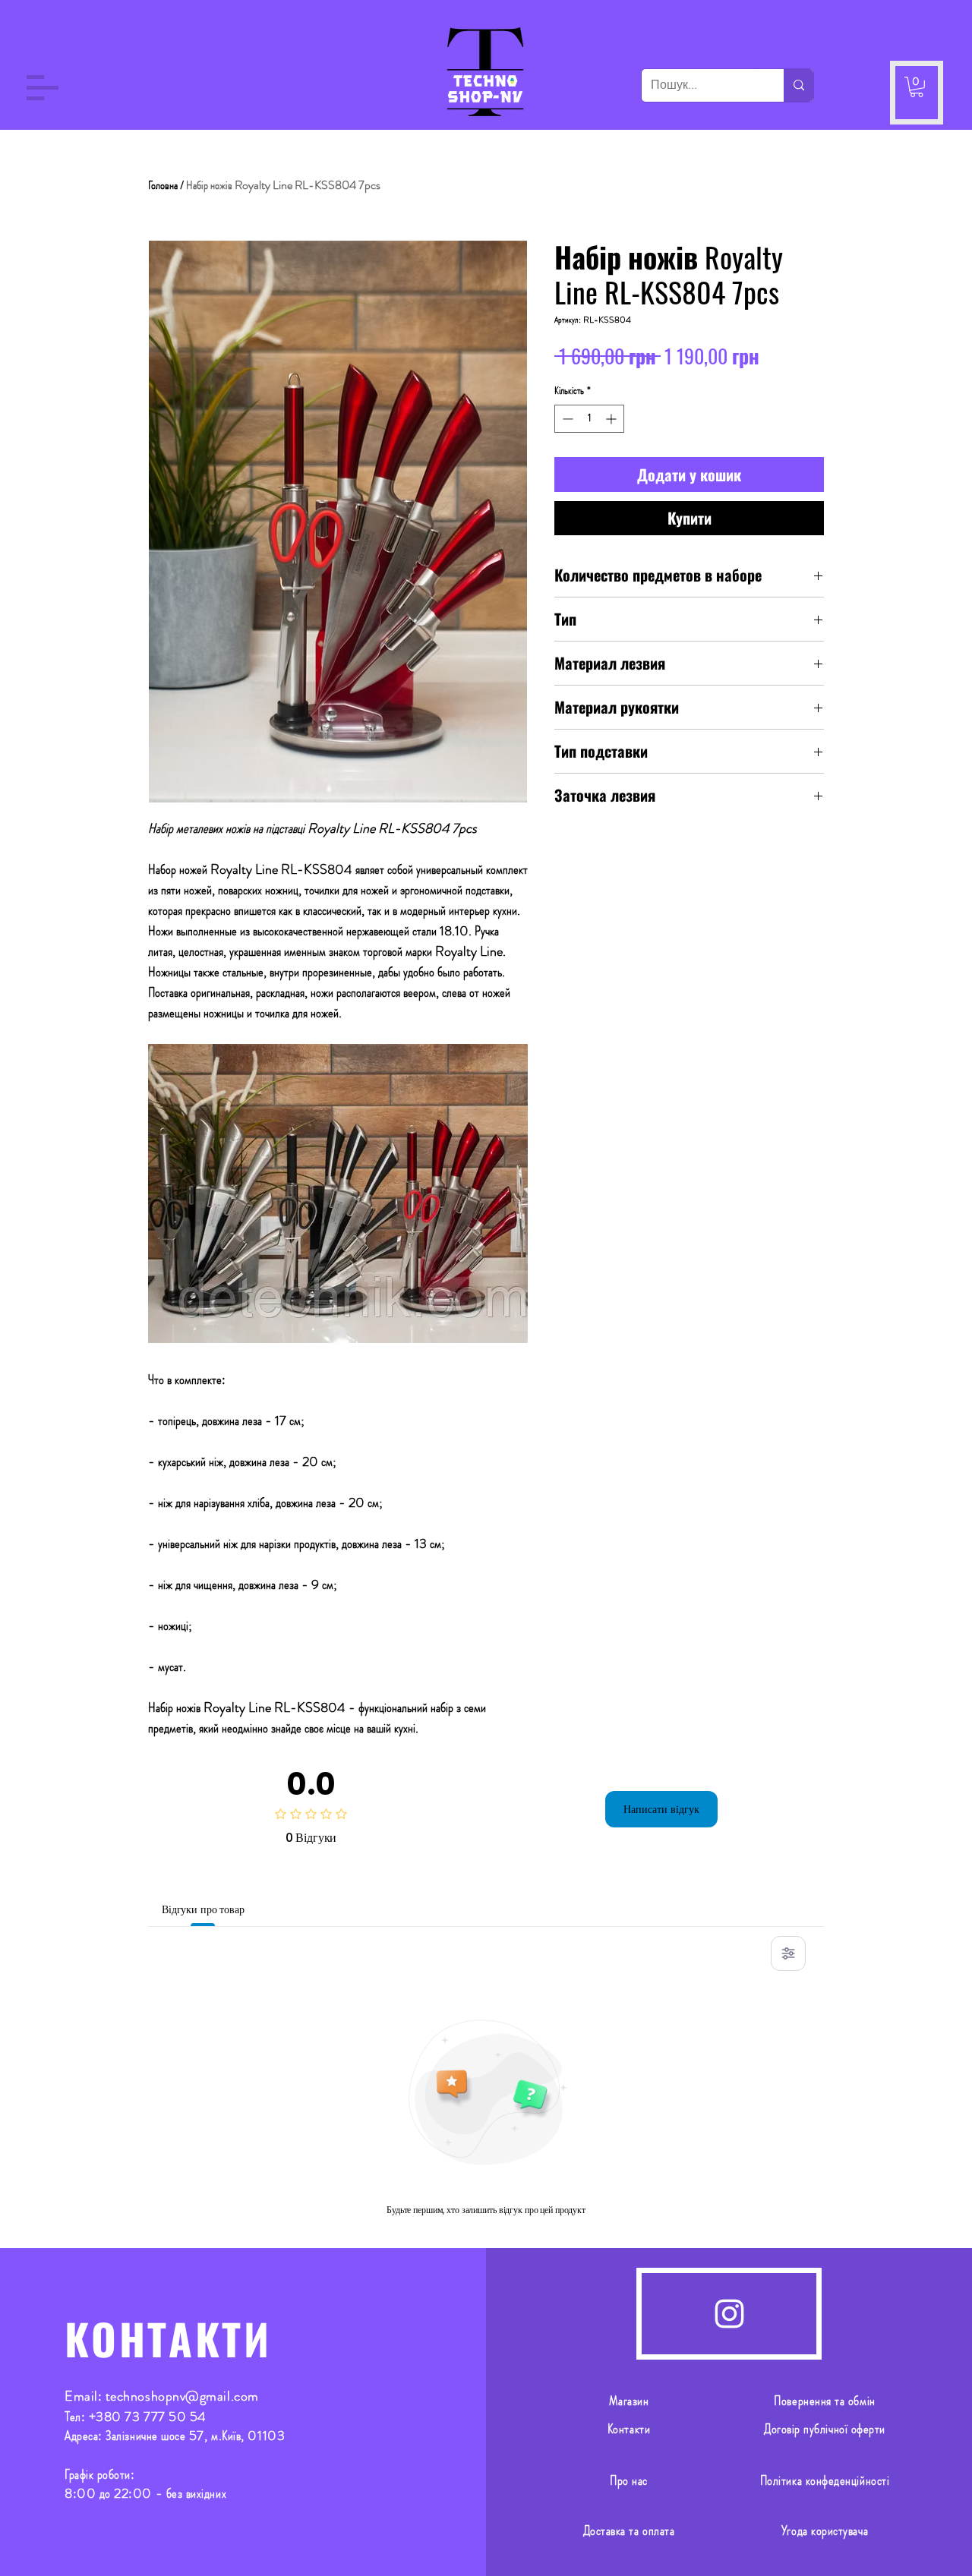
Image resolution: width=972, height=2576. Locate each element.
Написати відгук (661, 1809)
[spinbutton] (589, 419)
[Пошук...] (798, 85)
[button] (43, 88)
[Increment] (612, 419)
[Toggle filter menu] (788, 1953)
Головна (163, 185)
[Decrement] (566, 419)
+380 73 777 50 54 (148, 2417)
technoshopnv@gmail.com (182, 2396)
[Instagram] (729, 2314)
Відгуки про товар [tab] (203, 1909)
